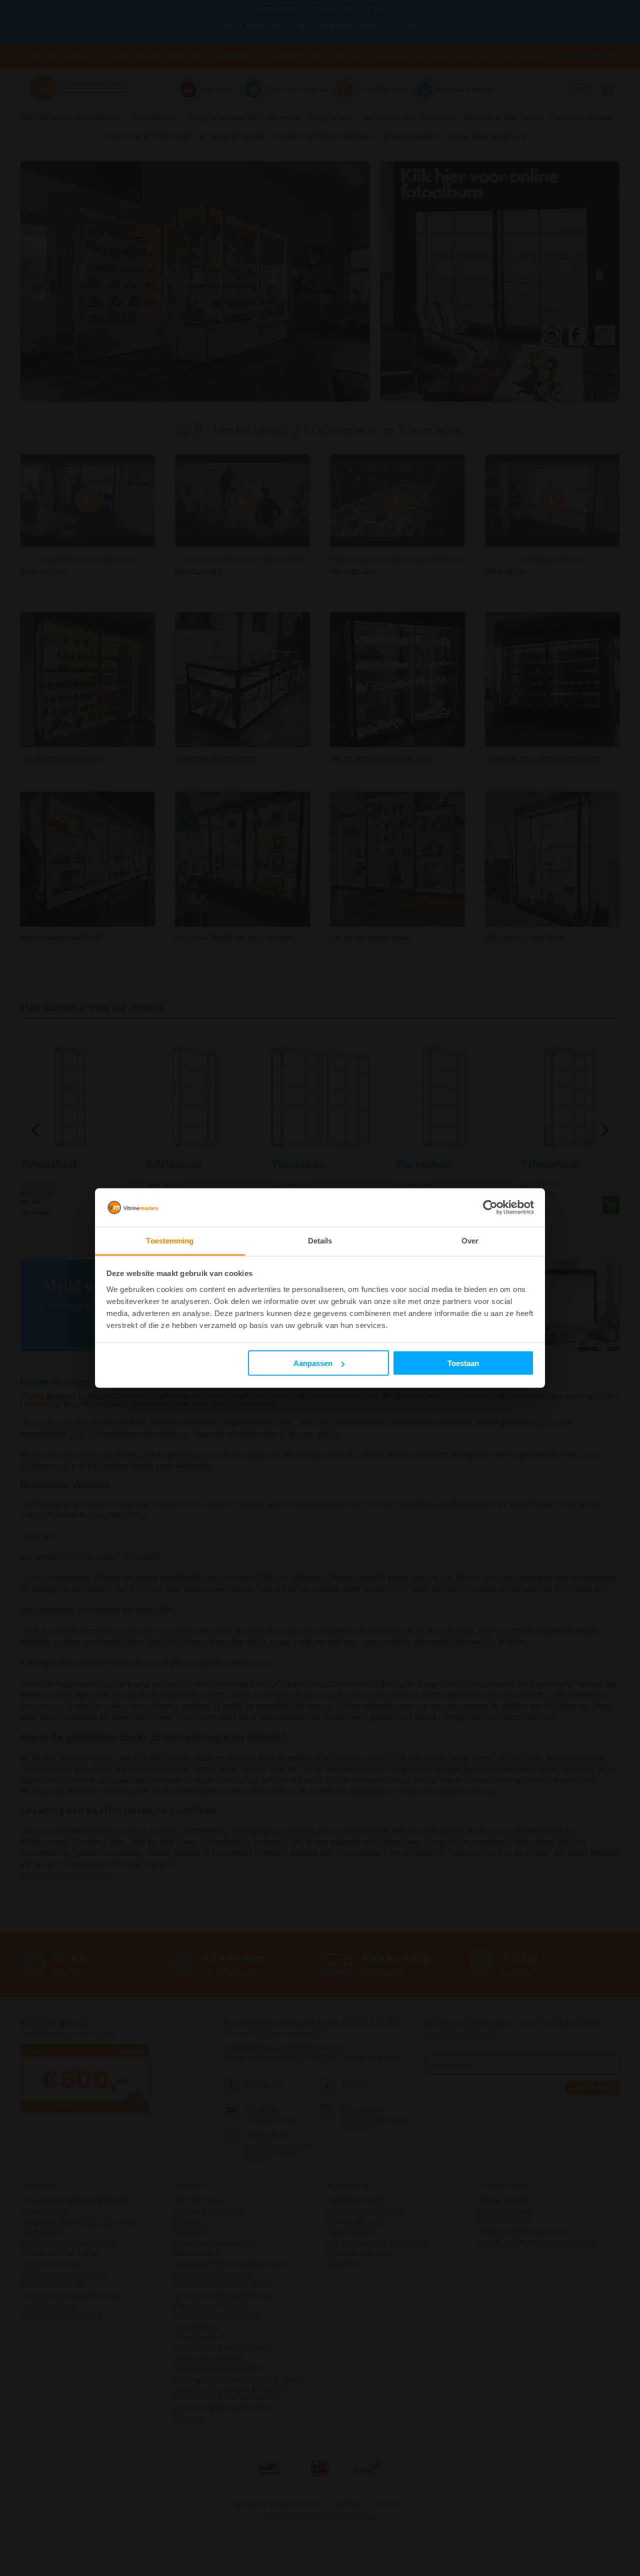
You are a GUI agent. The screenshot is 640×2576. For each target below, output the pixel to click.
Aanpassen (313, 1363)
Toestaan (463, 1363)
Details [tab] (320, 1240)
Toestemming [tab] (170, 1240)
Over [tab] (470, 1240)
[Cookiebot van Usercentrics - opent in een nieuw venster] (490, 1207)
